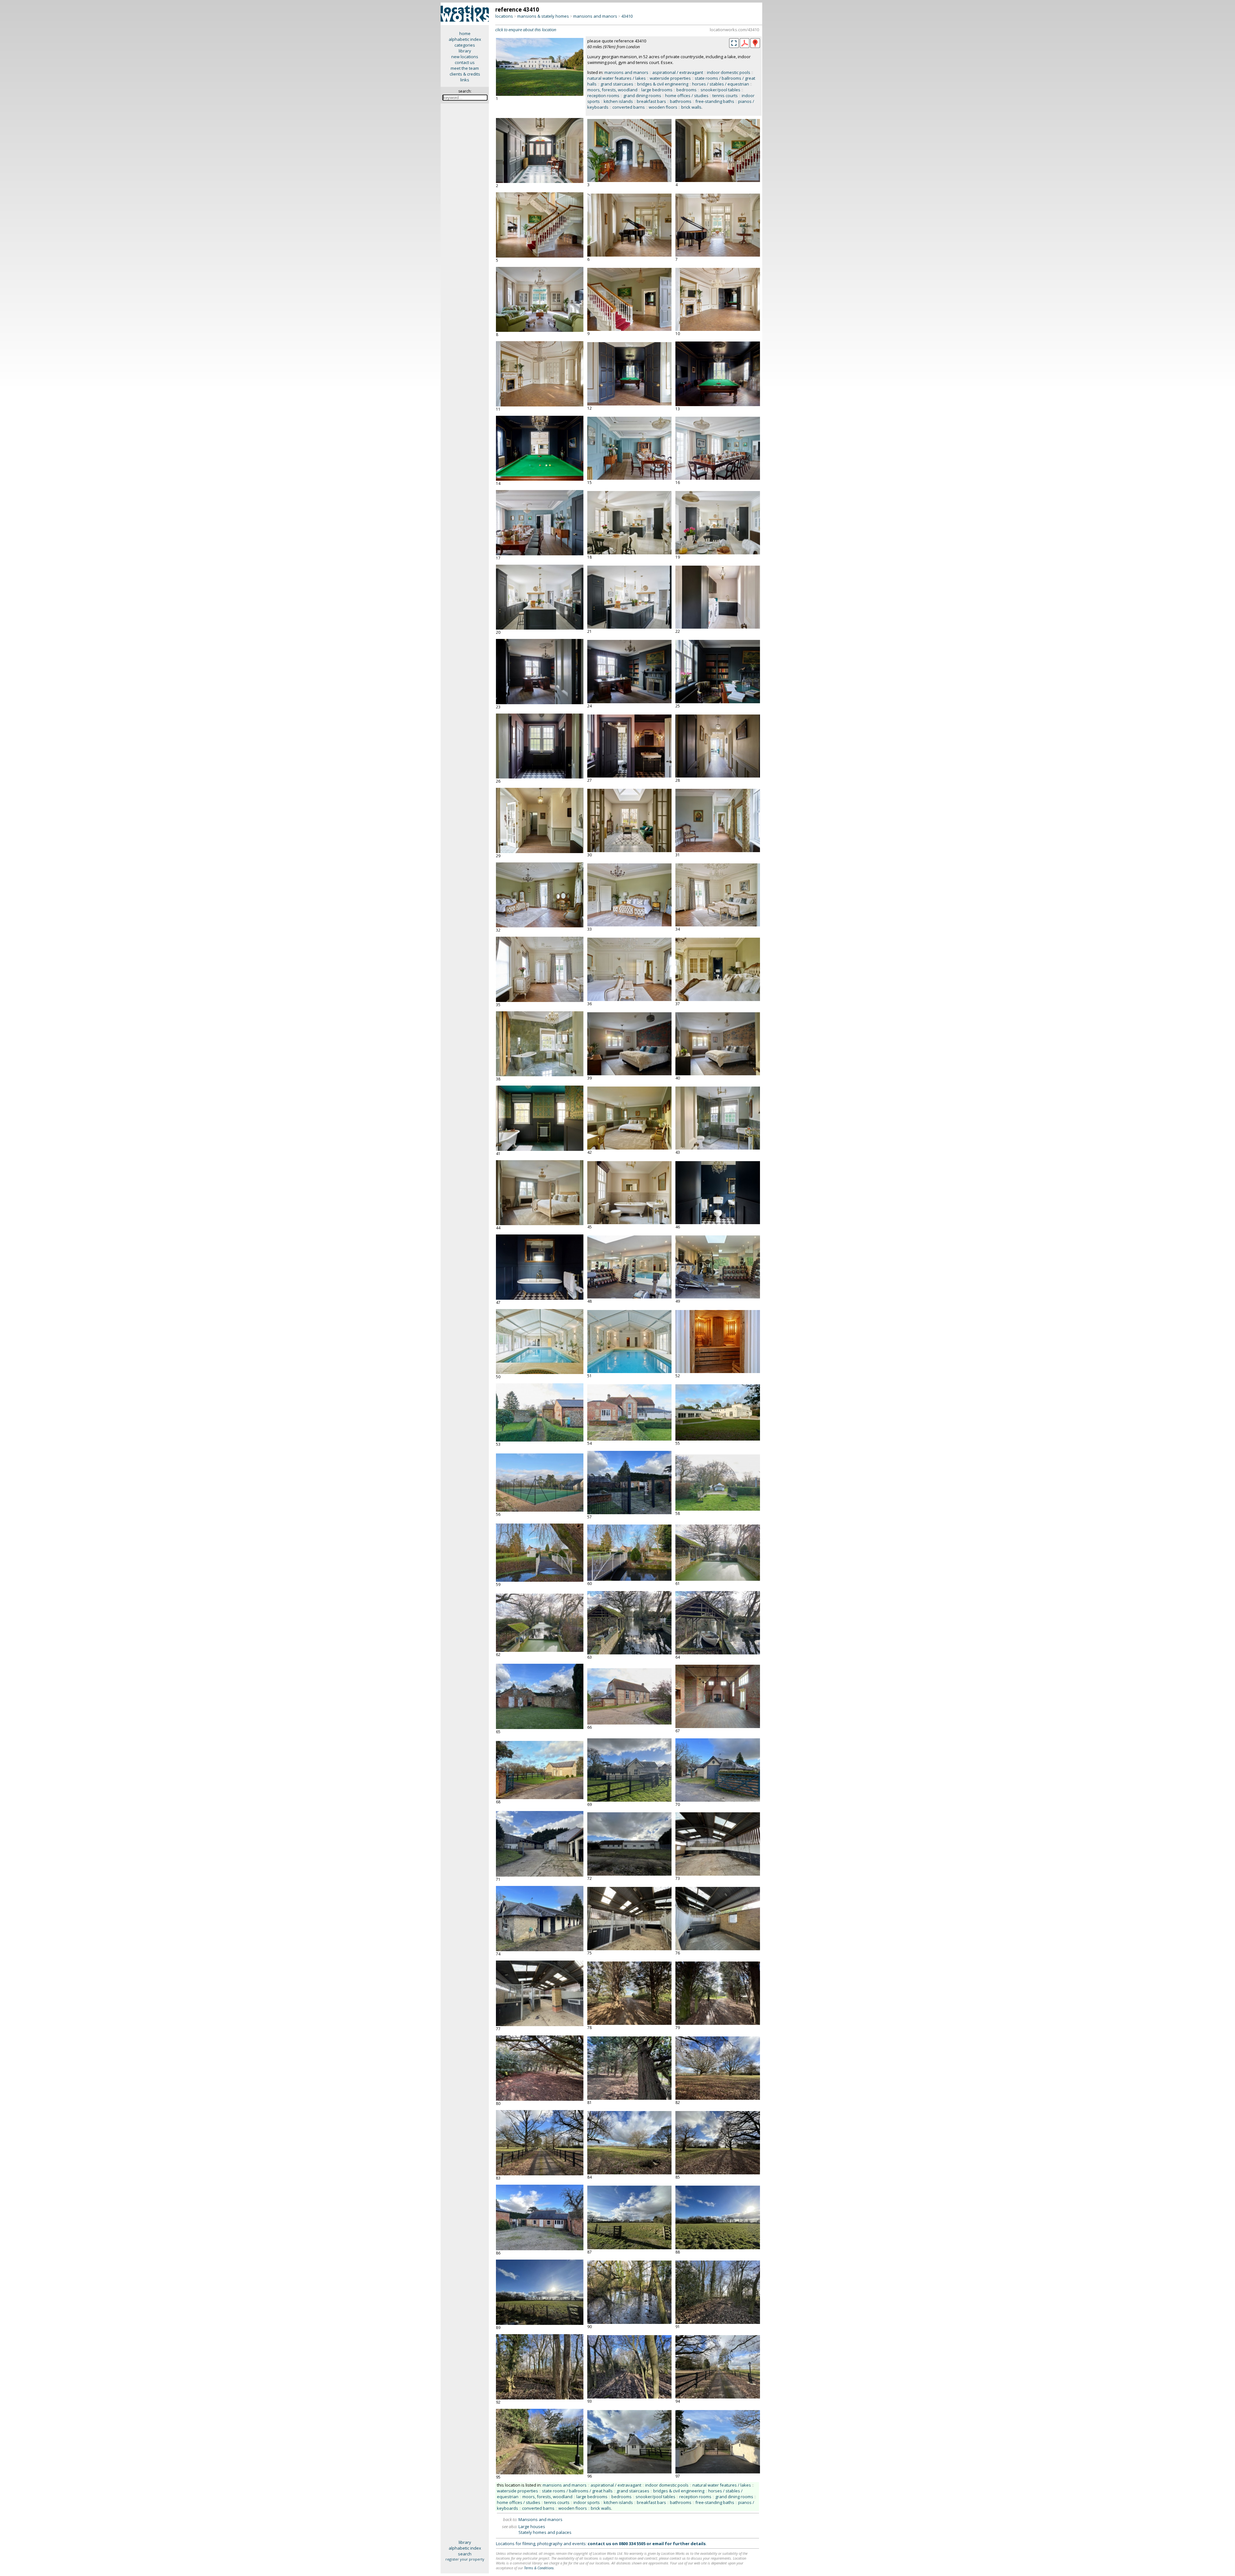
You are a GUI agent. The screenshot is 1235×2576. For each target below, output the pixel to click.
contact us (465, 62)
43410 (627, 16)
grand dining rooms (642, 96)
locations (504, 16)
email (658, 2544)
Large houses (532, 2526)
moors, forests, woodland (612, 90)
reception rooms (603, 96)
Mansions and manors (540, 2519)
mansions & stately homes (543, 16)
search (465, 2554)
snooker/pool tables (720, 90)
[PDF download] (745, 46)
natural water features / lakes (617, 78)
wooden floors (663, 107)
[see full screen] (734, 43)
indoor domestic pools (729, 72)
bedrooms (686, 90)
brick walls (691, 107)
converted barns (629, 107)
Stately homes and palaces (545, 2532)
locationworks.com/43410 (734, 30)
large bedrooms (657, 90)
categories (465, 45)
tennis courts (725, 96)
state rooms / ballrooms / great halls (577, 2491)
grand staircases (617, 84)
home (465, 33)
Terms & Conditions (539, 2568)
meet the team (465, 68)
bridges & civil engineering (663, 84)
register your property (465, 2559)
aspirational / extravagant (678, 72)
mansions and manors (595, 16)
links (465, 80)
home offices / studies (687, 96)
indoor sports (587, 2502)
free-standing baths (715, 101)
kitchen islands (618, 101)
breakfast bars (651, 101)
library (465, 51)
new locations (465, 57)
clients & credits (465, 74)
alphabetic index (465, 39)
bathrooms (681, 101)
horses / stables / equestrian (721, 84)
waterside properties (670, 78)
